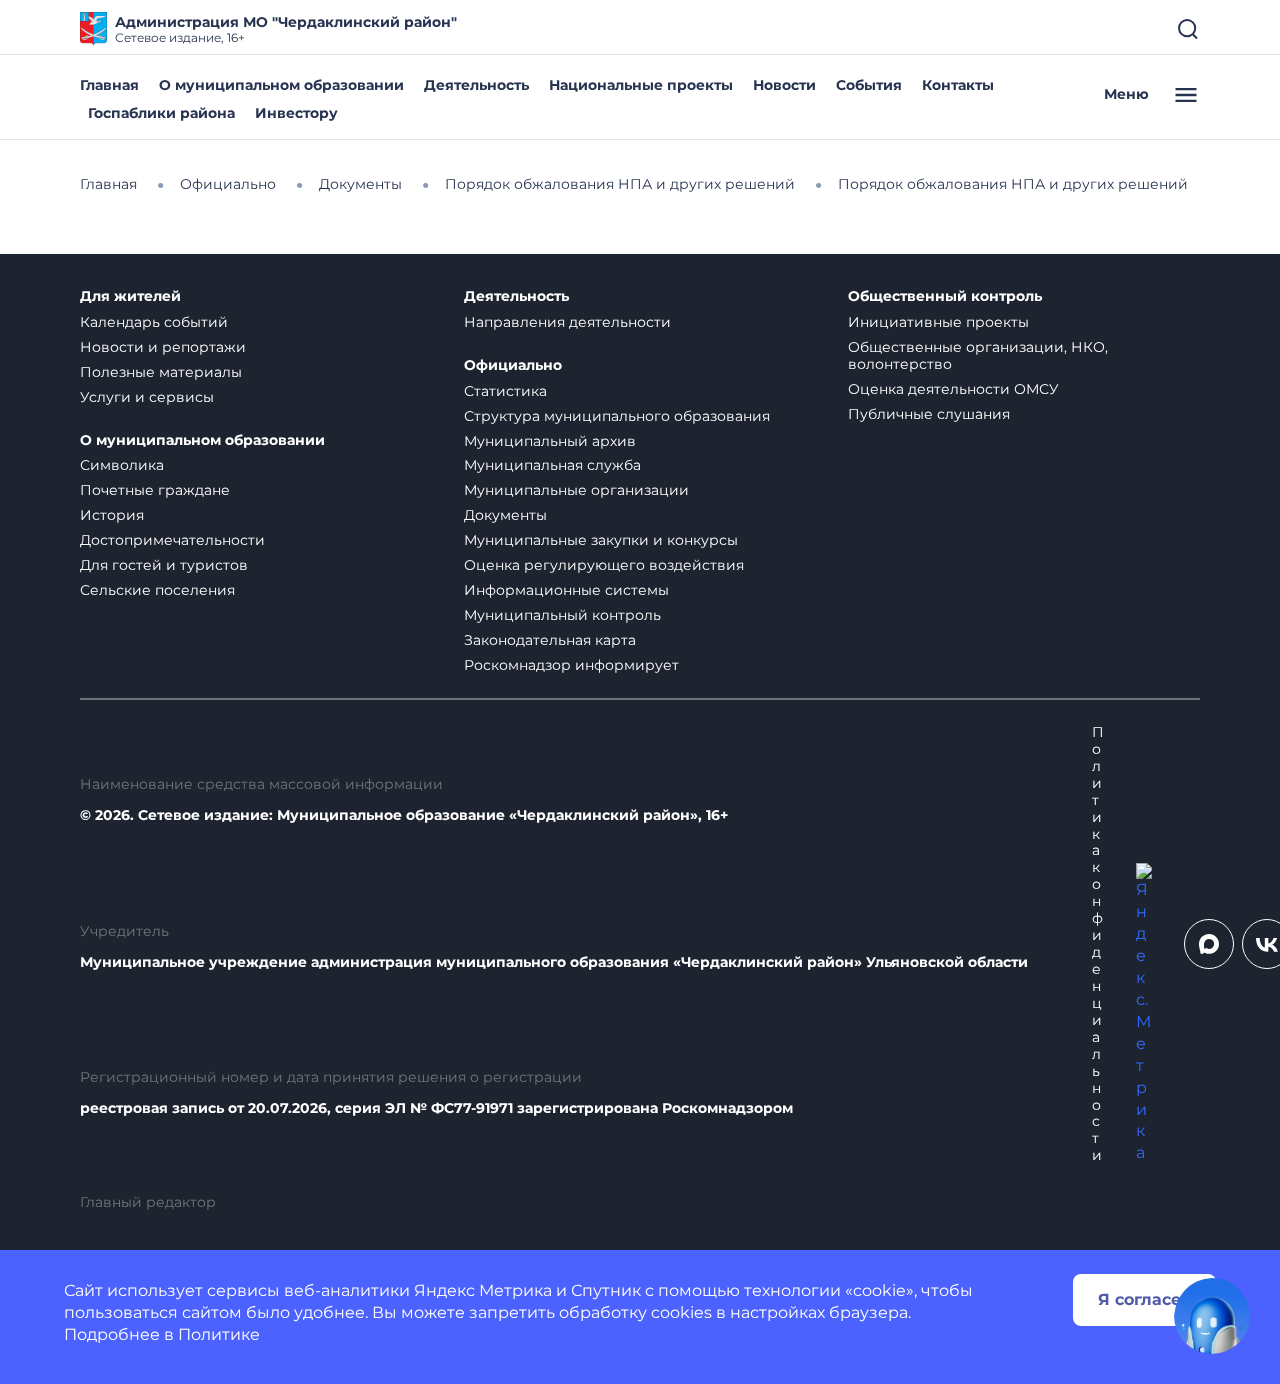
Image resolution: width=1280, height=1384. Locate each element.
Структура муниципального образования (617, 416)
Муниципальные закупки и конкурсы (601, 540)
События (869, 85)
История (112, 515)
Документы (505, 515)
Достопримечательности (172, 540)
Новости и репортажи (163, 347)
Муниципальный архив (550, 441)
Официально (513, 365)
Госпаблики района (161, 113)
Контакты (958, 85)
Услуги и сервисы (147, 397)
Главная (109, 85)
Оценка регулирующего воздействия (604, 565)
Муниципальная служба (552, 465)
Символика (122, 465)
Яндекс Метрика (483, 1290)
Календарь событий (154, 322)
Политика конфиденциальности (1098, 944)
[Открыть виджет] (1212, 1316)
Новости (784, 85)
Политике (219, 1334)
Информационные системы (566, 590)
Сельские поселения (157, 590)
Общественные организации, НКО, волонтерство (978, 355)
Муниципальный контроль (562, 615)
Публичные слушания (929, 414)
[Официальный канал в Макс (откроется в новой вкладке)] (1209, 944)
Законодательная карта (550, 640)
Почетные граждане (155, 490)
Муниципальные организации (576, 490)
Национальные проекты (641, 85)
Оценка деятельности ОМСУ (953, 389)
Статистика (505, 391)
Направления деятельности (567, 322)
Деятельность (476, 85)
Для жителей (130, 296)
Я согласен (1145, 1299)
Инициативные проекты (938, 322)
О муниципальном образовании (281, 85)
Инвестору (296, 113)
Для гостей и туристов (164, 565)
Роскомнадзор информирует (571, 665)
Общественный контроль (945, 296)
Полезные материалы (161, 372)
